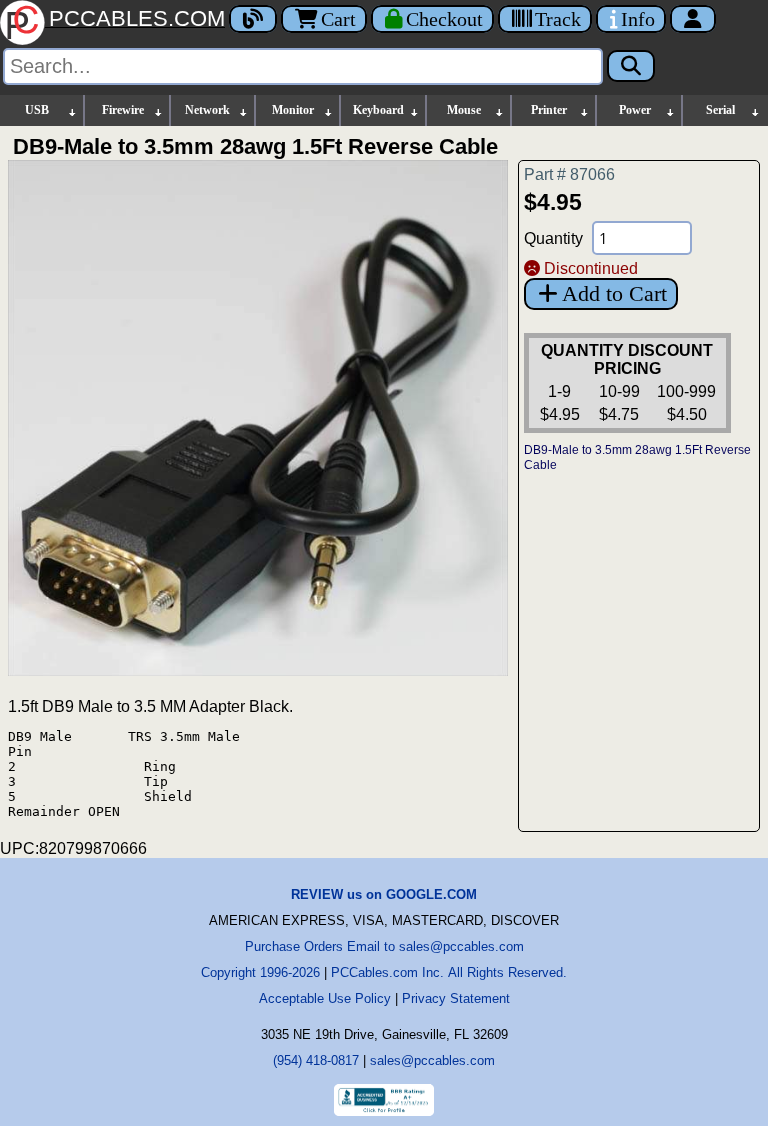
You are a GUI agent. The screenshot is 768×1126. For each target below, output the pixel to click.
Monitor (293, 110)
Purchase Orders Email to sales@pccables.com (384, 946)
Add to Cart (614, 293)
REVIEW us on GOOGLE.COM (384, 894)
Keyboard (378, 110)
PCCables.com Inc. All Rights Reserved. (449, 972)
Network (207, 110)
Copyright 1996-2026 (260, 972)
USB (37, 110)
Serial (720, 110)
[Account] (693, 19)
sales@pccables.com (432, 1060)
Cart (338, 19)
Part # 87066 (569, 174)
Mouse (464, 110)
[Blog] (253, 19)
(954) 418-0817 (316, 1060)
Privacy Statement (456, 998)
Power (635, 110)
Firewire (123, 110)
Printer (549, 110)
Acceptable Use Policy (325, 998)
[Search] (631, 66)
